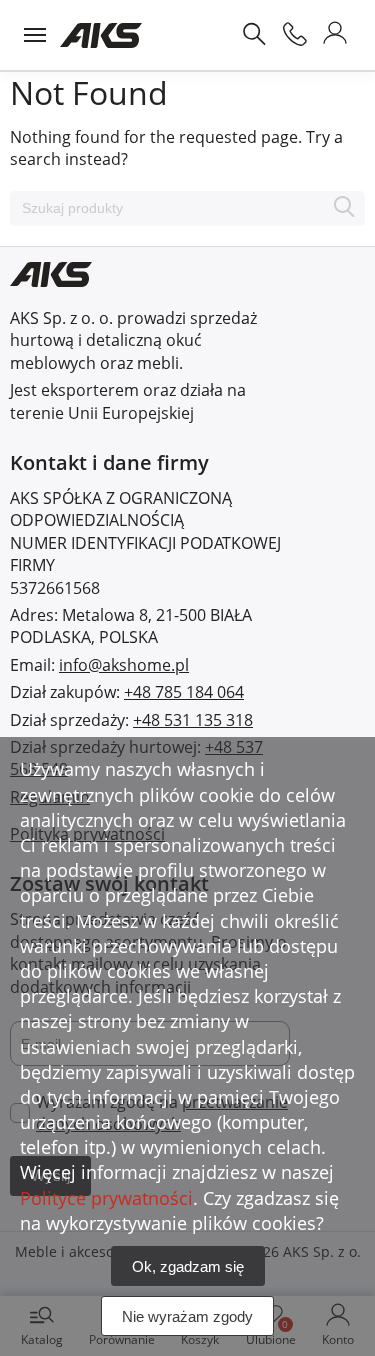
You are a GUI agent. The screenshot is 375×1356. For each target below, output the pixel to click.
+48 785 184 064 (184, 692)
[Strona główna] (101, 35)
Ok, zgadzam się (188, 1266)
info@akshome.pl (124, 665)
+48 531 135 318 (193, 720)
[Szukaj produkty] (344, 208)
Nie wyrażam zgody (187, 1316)
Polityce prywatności (106, 1198)
